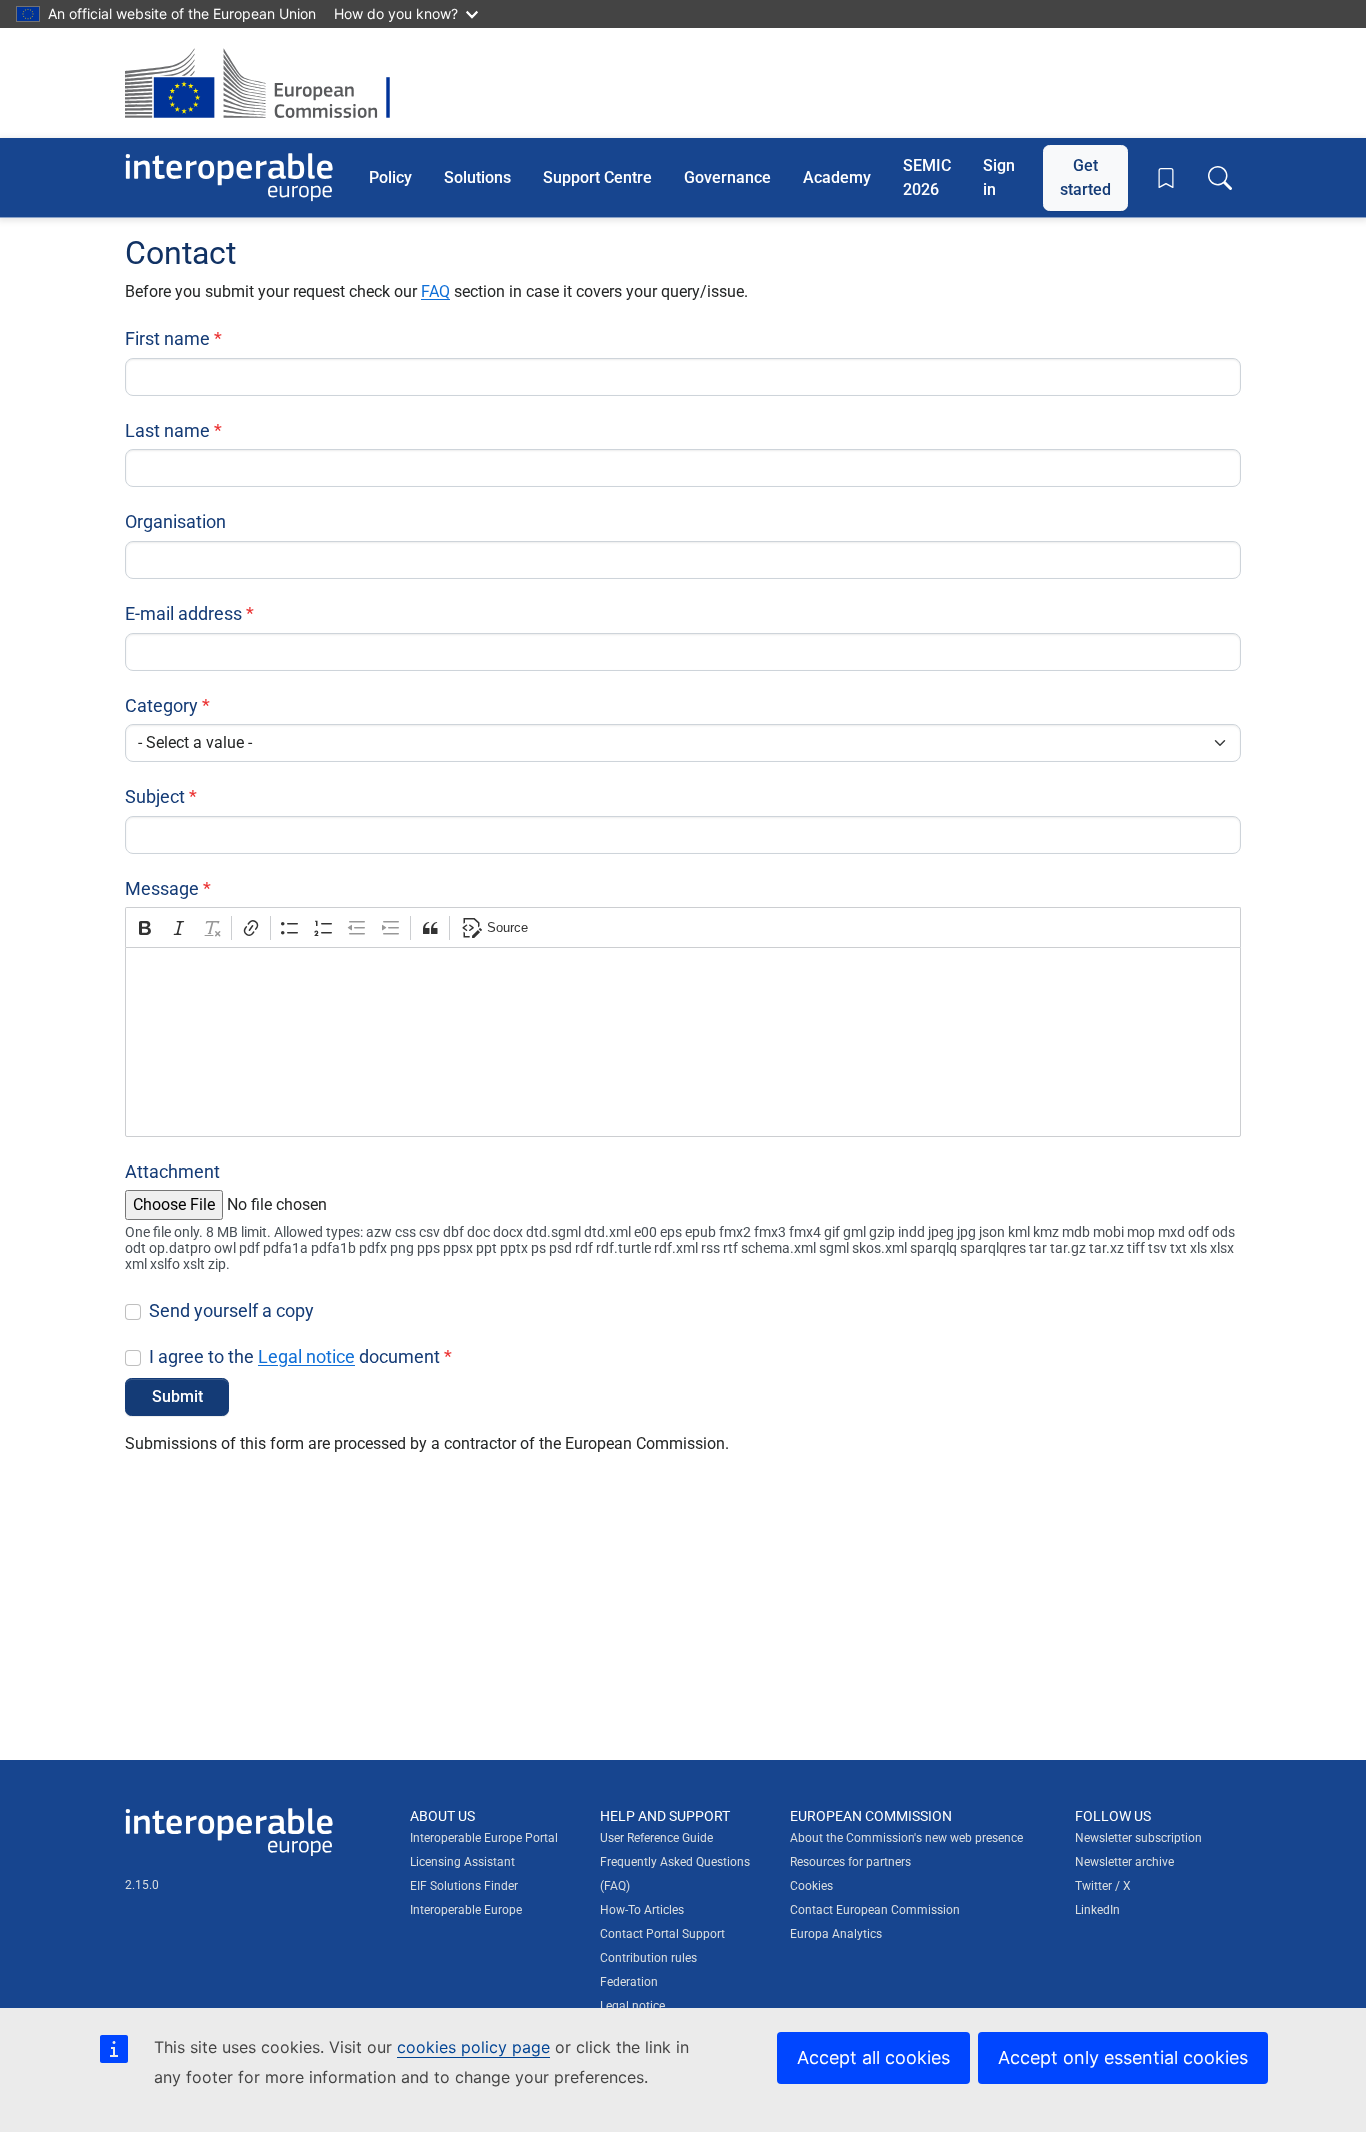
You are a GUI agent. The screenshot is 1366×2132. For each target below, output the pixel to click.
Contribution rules (648, 1958)
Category (161, 705)
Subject (155, 796)
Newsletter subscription (1138, 1838)
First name (167, 338)
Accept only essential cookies (1123, 2057)
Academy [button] (837, 176)
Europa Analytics (836, 1934)
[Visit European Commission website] (267, 83)
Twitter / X (1103, 1886)
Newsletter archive (1124, 1862)
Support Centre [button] (597, 176)
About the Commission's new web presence (906, 1838)
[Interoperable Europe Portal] (229, 177)
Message (162, 888)
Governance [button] (727, 176)
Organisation (175, 521)
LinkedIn (1097, 1910)
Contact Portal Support (662, 1934)
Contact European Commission (875, 1910)
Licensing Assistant (462, 1862)
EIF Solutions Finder (464, 1886)
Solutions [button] (477, 176)
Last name (167, 430)
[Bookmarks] (1166, 178)
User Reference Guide (656, 1838)
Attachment (172, 1171)
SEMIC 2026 (927, 176)
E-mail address (183, 613)
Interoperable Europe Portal (484, 1838)
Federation (629, 1982)
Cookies (811, 1886)
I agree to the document (294, 1356)
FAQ (435, 291)
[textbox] (683, 1042)
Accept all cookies (873, 2057)
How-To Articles (642, 1910)
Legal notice (306, 1356)
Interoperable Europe (466, 1910)
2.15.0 (142, 1885)
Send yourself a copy (231, 1310)
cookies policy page (473, 2047)
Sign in (999, 176)
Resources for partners (850, 1862)
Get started (1085, 176)
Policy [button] (390, 176)
